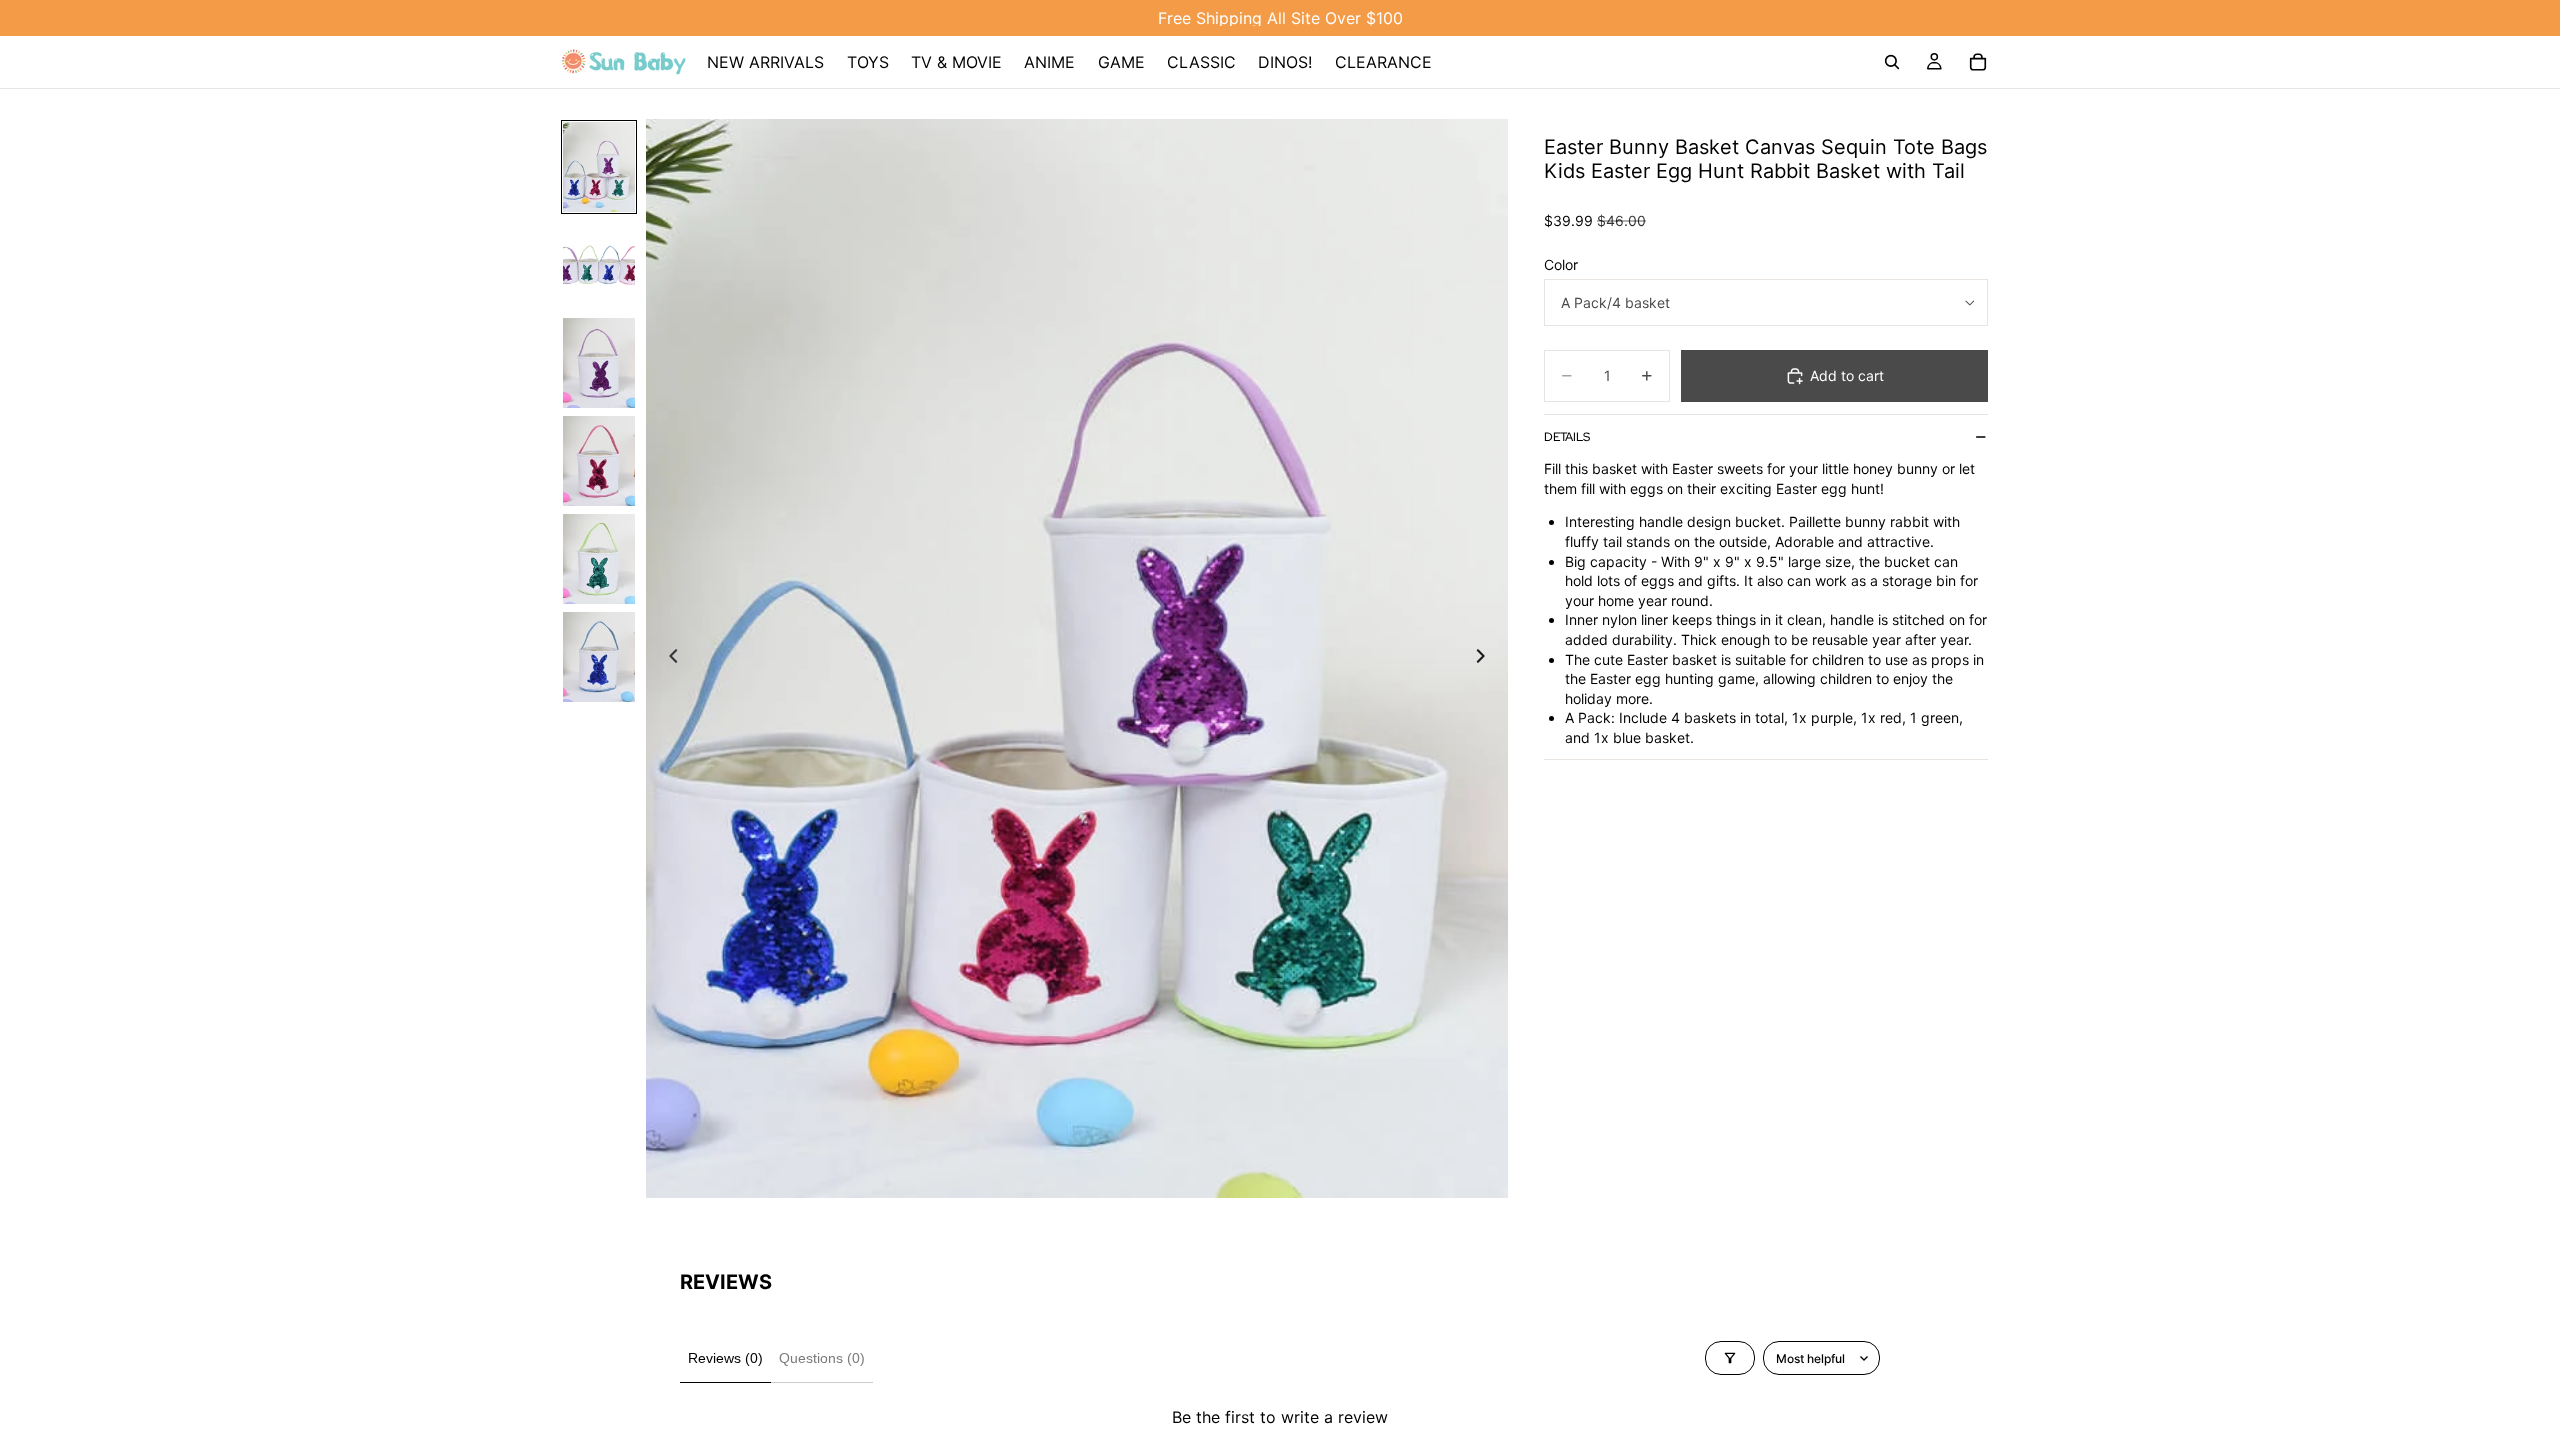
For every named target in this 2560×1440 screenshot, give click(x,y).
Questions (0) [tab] (822, 1358)
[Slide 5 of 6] (599, 559)
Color (1561, 264)
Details (1567, 437)
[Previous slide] (668, 658)
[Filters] (1730, 1358)
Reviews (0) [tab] (725, 1358)
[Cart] (1978, 62)
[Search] (1892, 62)
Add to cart (1847, 375)
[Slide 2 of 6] (599, 265)
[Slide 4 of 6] (599, 461)
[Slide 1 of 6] (599, 167)
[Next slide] (1486, 658)
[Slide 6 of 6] (599, 657)
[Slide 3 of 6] (599, 363)
